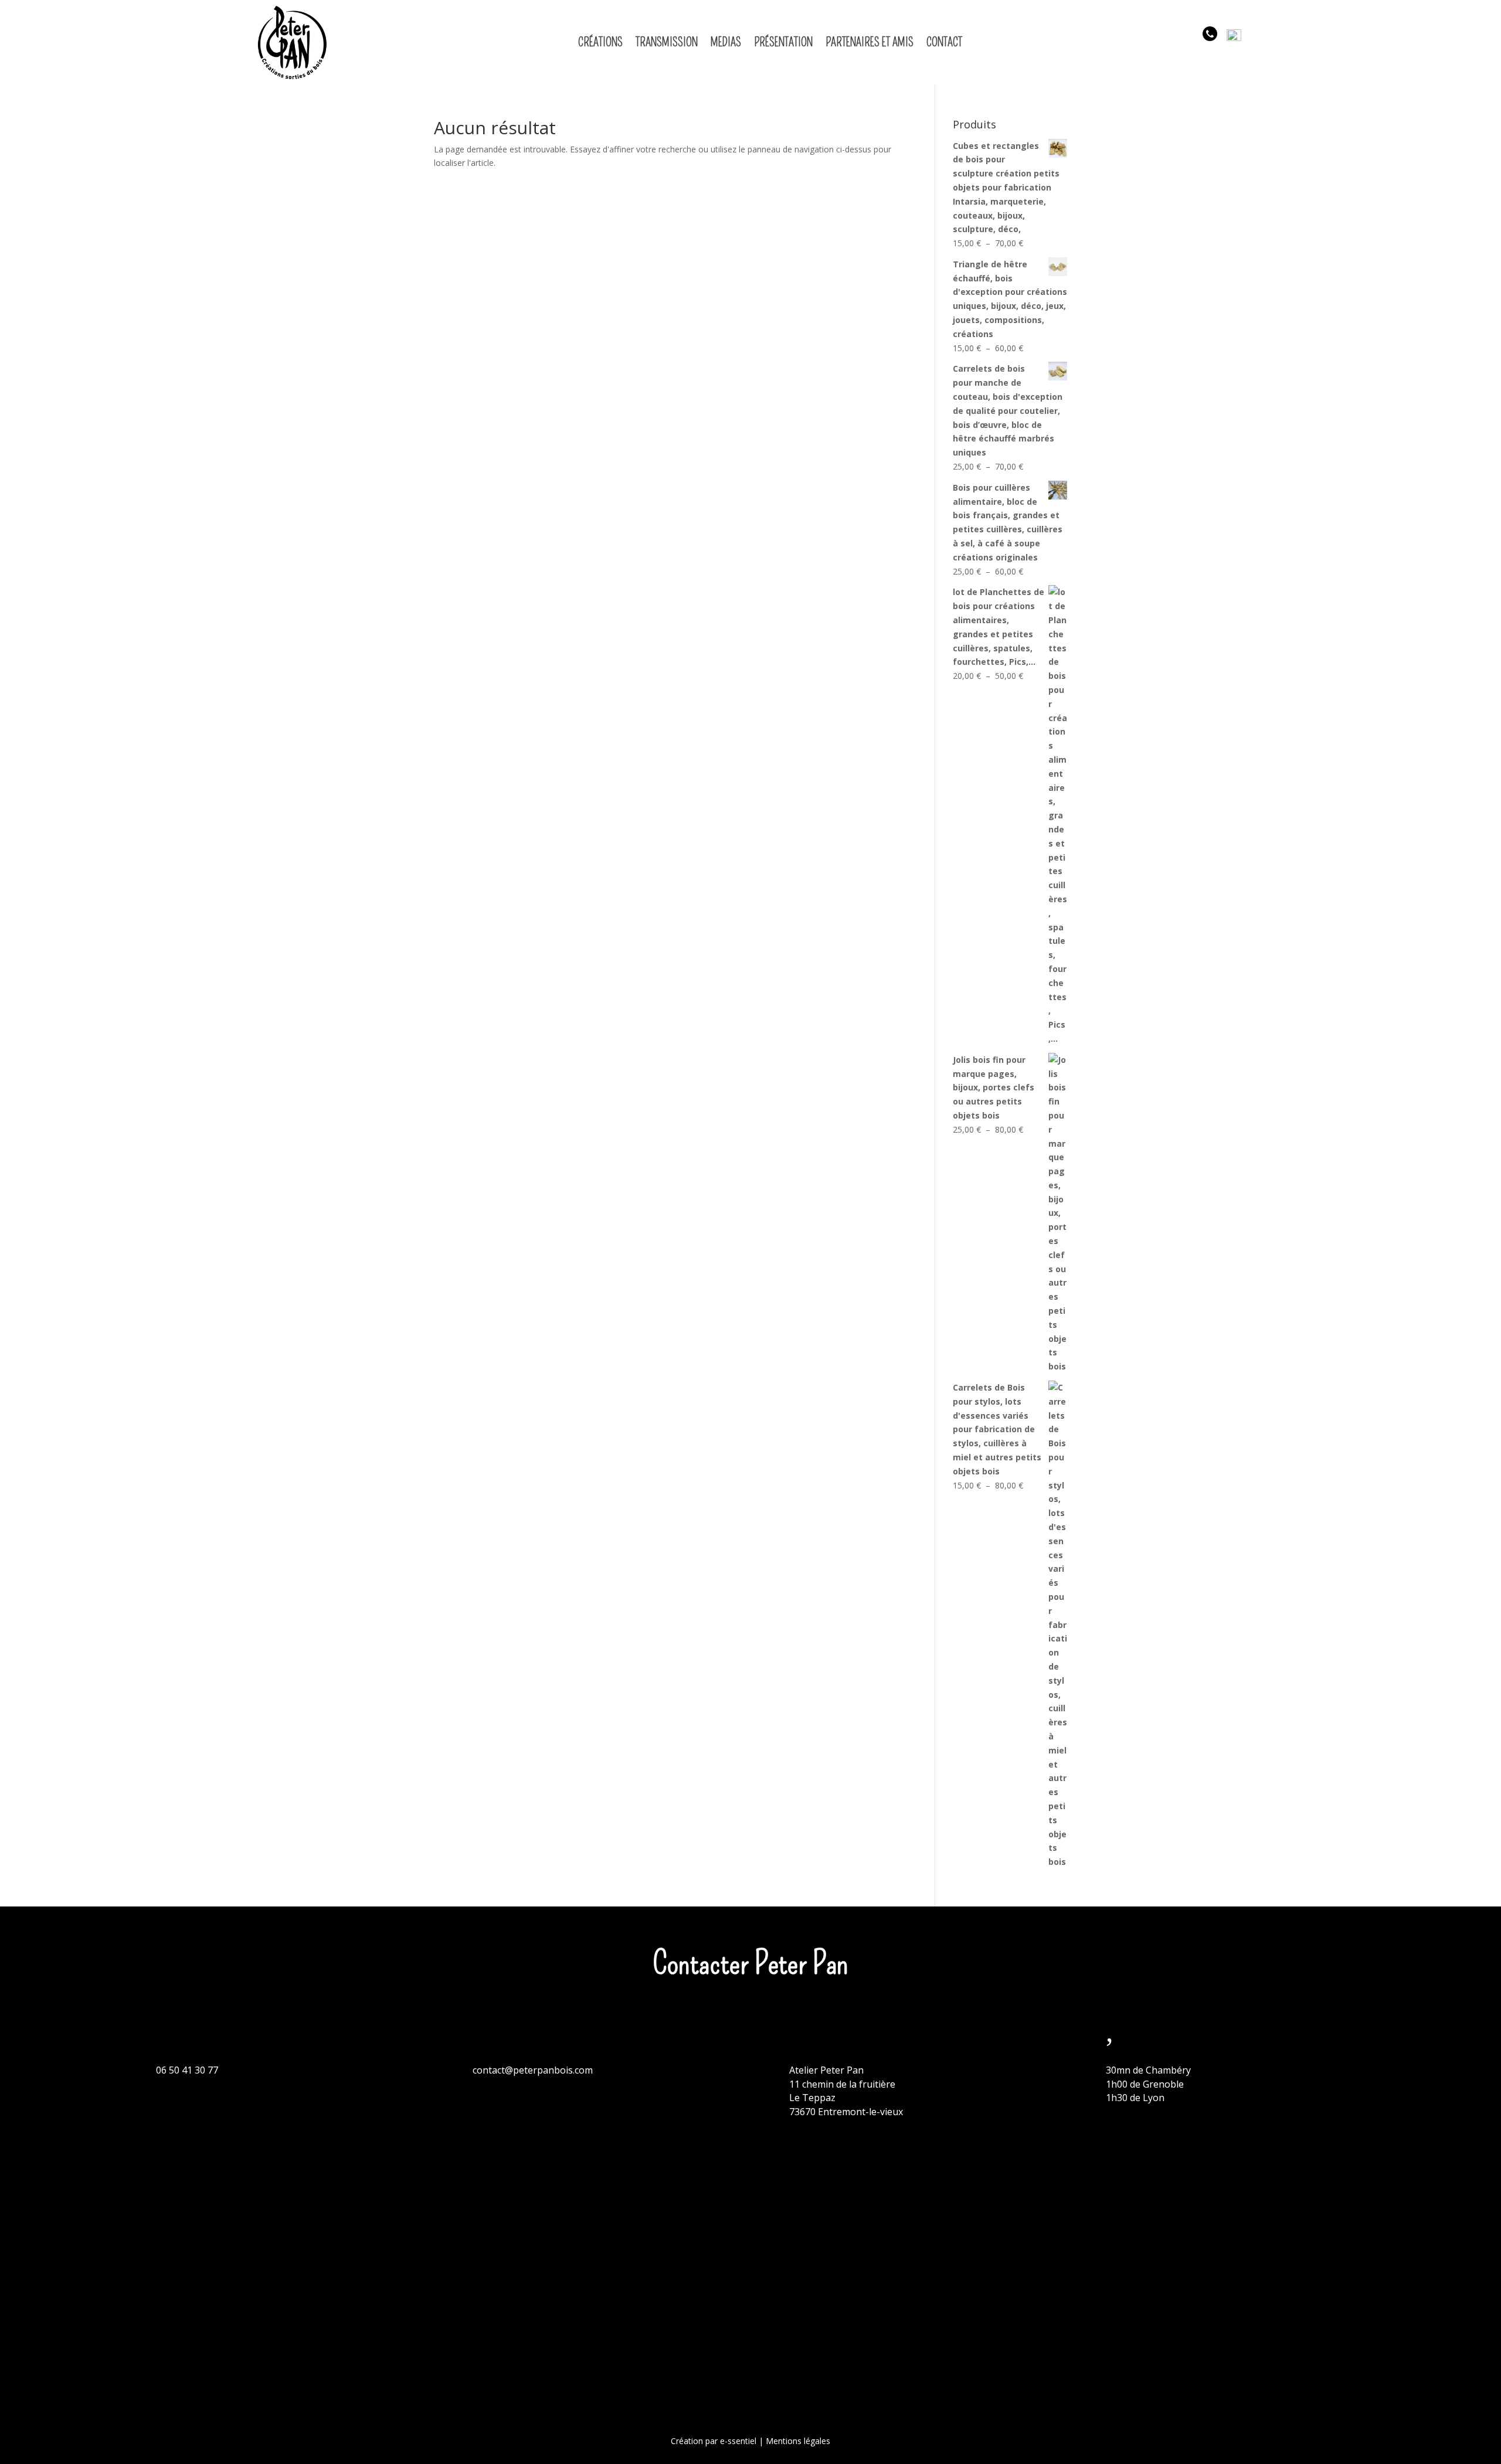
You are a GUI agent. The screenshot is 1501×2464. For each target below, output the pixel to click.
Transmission (667, 42)
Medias (726, 42)
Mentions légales (798, 2441)
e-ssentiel (738, 2441)
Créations (600, 42)
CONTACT (944, 42)
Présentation (783, 42)
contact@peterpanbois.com (533, 2070)
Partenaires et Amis (870, 42)
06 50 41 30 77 (187, 2070)
